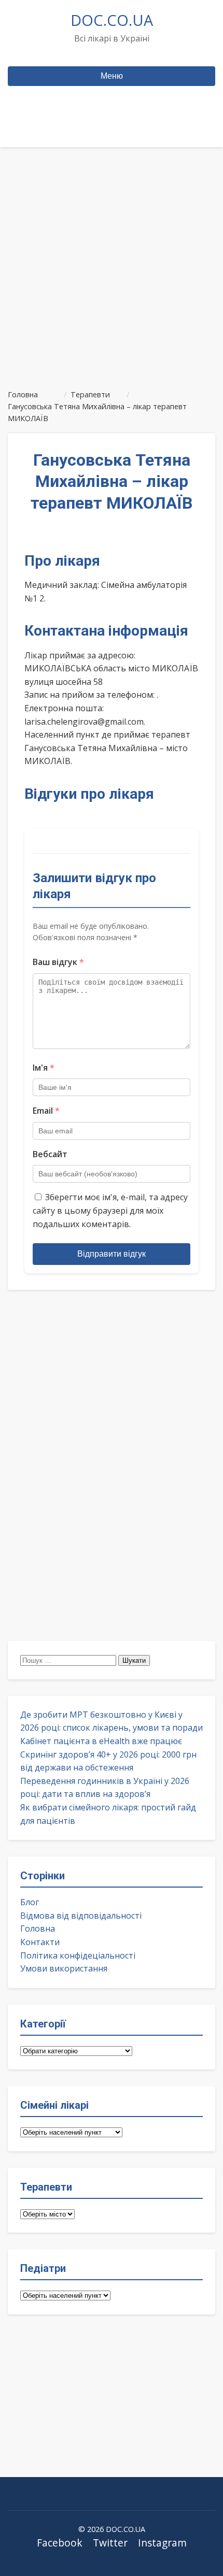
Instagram (162, 2543)
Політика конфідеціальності (78, 1955)
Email (46, 1111)
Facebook (60, 2543)
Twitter (110, 2543)
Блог (30, 1902)
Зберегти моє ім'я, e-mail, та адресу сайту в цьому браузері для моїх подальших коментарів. (110, 1210)
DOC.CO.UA (112, 20)
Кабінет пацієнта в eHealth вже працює (101, 1741)
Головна (38, 1929)
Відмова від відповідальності (81, 1916)
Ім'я (44, 1068)
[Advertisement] (112, 264)
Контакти (40, 1942)
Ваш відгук (58, 962)
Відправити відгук (112, 1254)
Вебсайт (50, 1154)
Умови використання (64, 1968)
